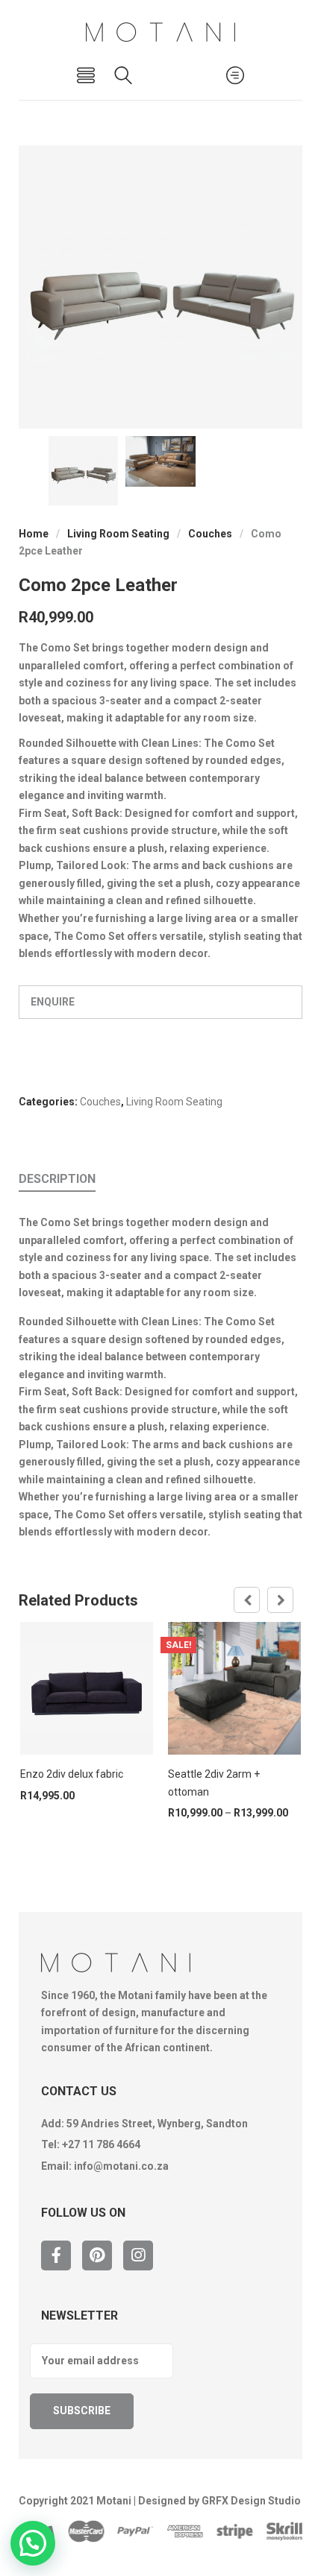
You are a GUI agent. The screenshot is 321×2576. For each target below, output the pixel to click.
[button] (33, 2543)
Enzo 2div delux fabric (72, 1774)
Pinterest (97, 2255)
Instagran (138, 2255)
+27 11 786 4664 (101, 2144)
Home (34, 534)
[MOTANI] (160, 32)
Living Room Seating (118, 534)
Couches (210, 534)
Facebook (56, 2255)
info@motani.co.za (121, 2166)
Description (57, 1179)
